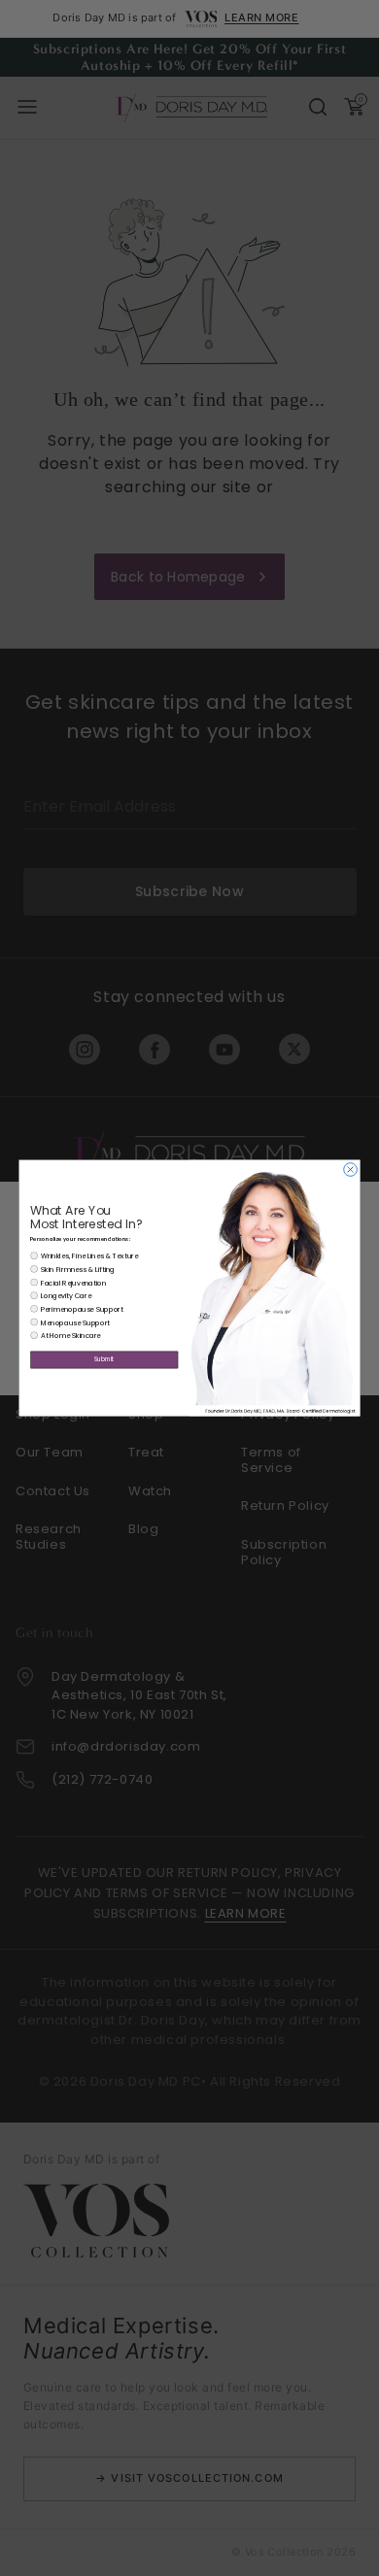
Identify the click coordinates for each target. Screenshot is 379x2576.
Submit (104, 1360)
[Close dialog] (351, 1170)
